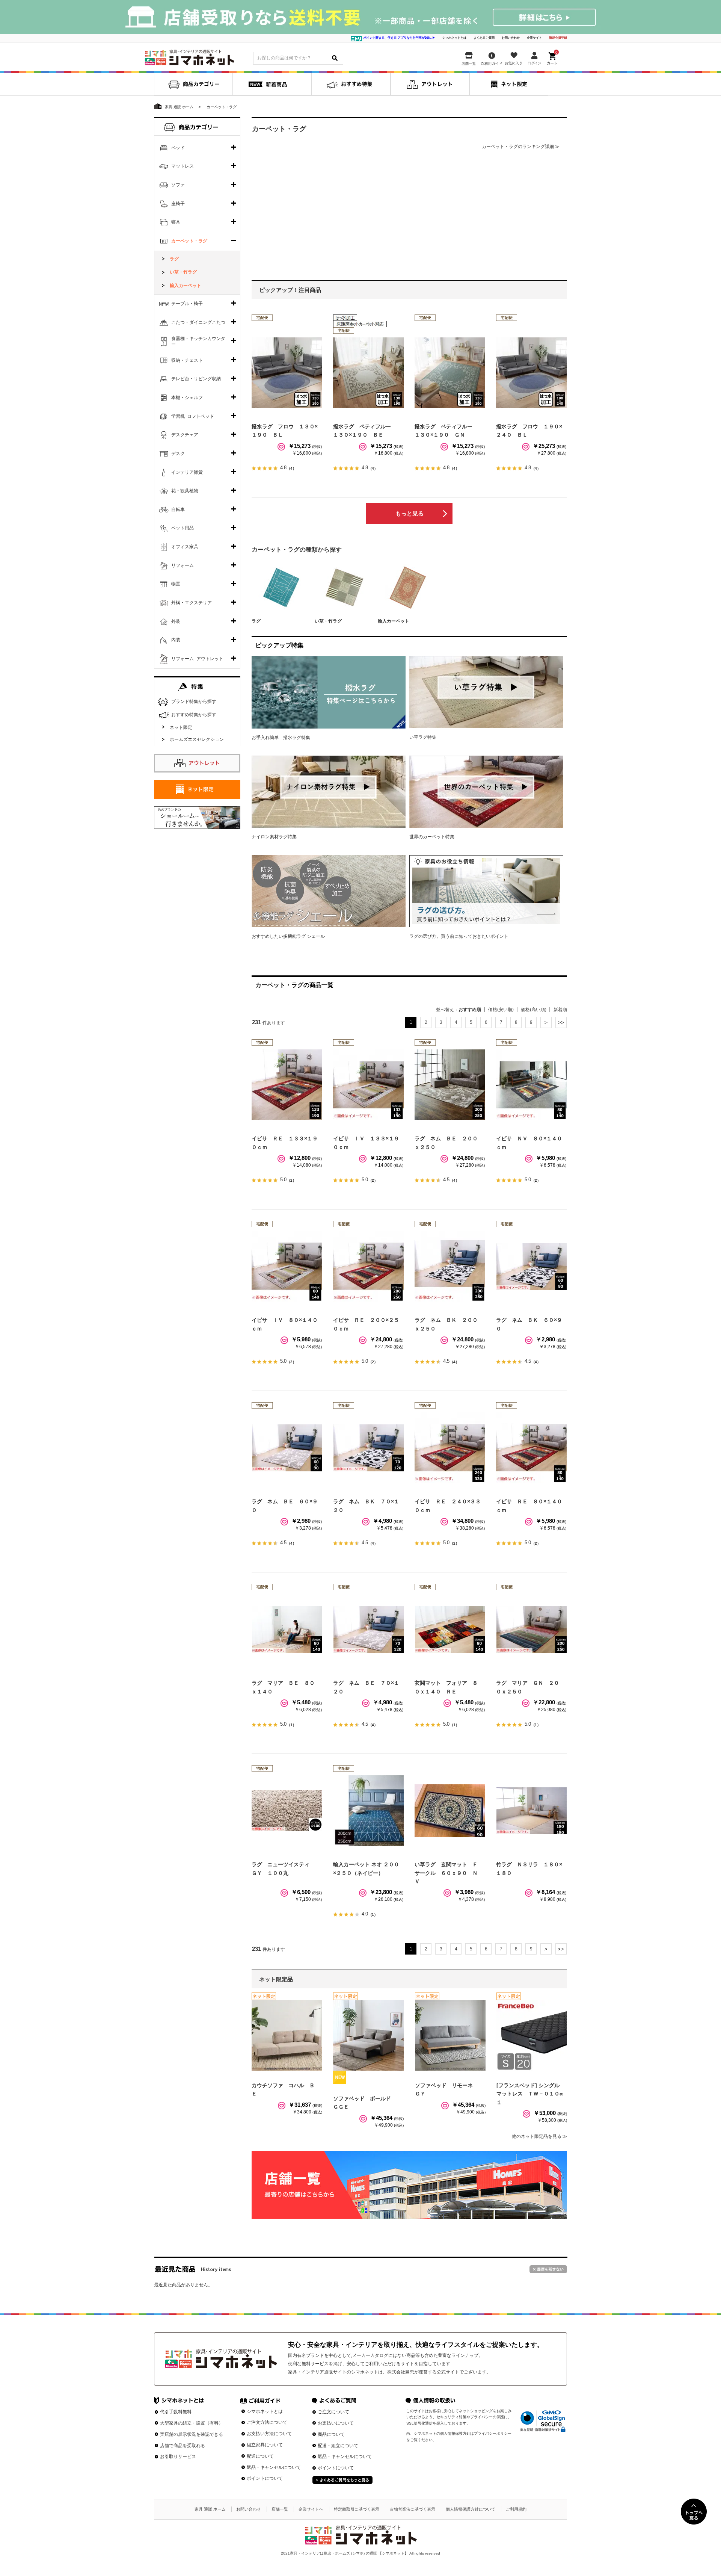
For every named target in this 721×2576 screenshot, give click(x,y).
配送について (260, 2456)
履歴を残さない (548, 2269)
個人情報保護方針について (471, 2509)
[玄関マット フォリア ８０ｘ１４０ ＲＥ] (450, 1629)
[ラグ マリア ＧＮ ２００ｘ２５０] (531, 1629)
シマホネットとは (454, 38)
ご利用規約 (516, 2509)
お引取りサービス (178, 2457)
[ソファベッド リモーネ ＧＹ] (450, 2035)
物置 (176, 584)
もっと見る (410, 513)
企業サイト (534, 38)
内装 (176, 640)
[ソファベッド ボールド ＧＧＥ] (368, 2035)
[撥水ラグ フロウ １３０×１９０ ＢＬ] (287, 373)
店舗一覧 (280, 2509)
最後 (561, 1022)
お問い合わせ (511, 38)
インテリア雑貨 (187, 472)
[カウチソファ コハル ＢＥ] (287, 2035)
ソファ (178, 185)
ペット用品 (183, 528)
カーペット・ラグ (189, 241)
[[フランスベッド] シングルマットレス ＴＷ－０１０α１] (532, 2035)
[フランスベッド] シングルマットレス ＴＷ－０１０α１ (530, 2094)
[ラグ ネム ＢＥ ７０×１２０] (368, 1629)
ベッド (178, 148)
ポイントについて (265, 2478)
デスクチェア (185, 435)
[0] (553, 57)
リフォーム (183, 565)
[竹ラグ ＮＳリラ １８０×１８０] (531, 1811)
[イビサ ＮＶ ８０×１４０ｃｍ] (531, 1085)
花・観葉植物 (185, 491)
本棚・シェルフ (187, 398)
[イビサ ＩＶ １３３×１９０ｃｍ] (368, 1085)
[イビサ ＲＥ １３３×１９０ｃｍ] (287, 1085)
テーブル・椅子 (187, 304)
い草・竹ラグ (328, 621)
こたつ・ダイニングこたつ (198, 322)
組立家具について (265, 2445)
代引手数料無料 (176, 2412)
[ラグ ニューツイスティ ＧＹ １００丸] (287, 1811)
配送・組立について (338, 2446)
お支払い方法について (269, 2434)
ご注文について (333, 2412)
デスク (178, 454)
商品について (331, 2434)
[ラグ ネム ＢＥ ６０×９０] (287, 1448)
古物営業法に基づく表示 (413, 2509)
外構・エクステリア (192, 603)
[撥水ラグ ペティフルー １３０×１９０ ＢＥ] (368, 373)
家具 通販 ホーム (210, 2509)
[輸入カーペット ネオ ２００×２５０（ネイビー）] (368, 1811)
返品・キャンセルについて (274, 2467)
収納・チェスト (187, 360)
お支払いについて (336, 2423)
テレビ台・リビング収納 (196, 379)
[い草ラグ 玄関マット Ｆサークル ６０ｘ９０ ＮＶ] (450, 1811)
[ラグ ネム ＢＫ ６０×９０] (531, 1266)
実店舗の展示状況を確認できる (192, 2434)
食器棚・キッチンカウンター (198, 342)
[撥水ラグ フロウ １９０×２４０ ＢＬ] (531, 373)
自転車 (178, 509)
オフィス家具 (185, 547)
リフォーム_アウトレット (197, 659)
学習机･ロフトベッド (193, 416)
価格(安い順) (501, 1010)
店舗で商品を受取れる (183, 2446)
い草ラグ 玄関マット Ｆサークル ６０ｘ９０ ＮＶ (446, 1873)
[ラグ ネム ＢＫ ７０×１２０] (368, 1448)
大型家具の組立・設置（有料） (192, 2423)
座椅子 (178, 204)
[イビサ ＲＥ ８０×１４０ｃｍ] (531, 1448)
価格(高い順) (534, 1010)
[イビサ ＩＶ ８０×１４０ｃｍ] (287, 1266)
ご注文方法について (267, 2422)
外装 (176, 621)
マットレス (183, 166)
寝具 (176, 222)
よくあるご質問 (484, 38)
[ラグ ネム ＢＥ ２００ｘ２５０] (450, 1085)
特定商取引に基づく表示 (357, 2509)
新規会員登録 (558, 38)
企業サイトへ (311, 2509)
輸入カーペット (394, 621)
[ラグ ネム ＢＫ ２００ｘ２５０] (450, 1266)
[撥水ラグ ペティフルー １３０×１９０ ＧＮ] (450, 373)
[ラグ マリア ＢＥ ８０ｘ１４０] (287, 1629)
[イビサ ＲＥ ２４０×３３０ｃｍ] (450, 1448)
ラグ (256, 621)
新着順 (560, 1010)
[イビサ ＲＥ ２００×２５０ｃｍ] (368, 1266)
